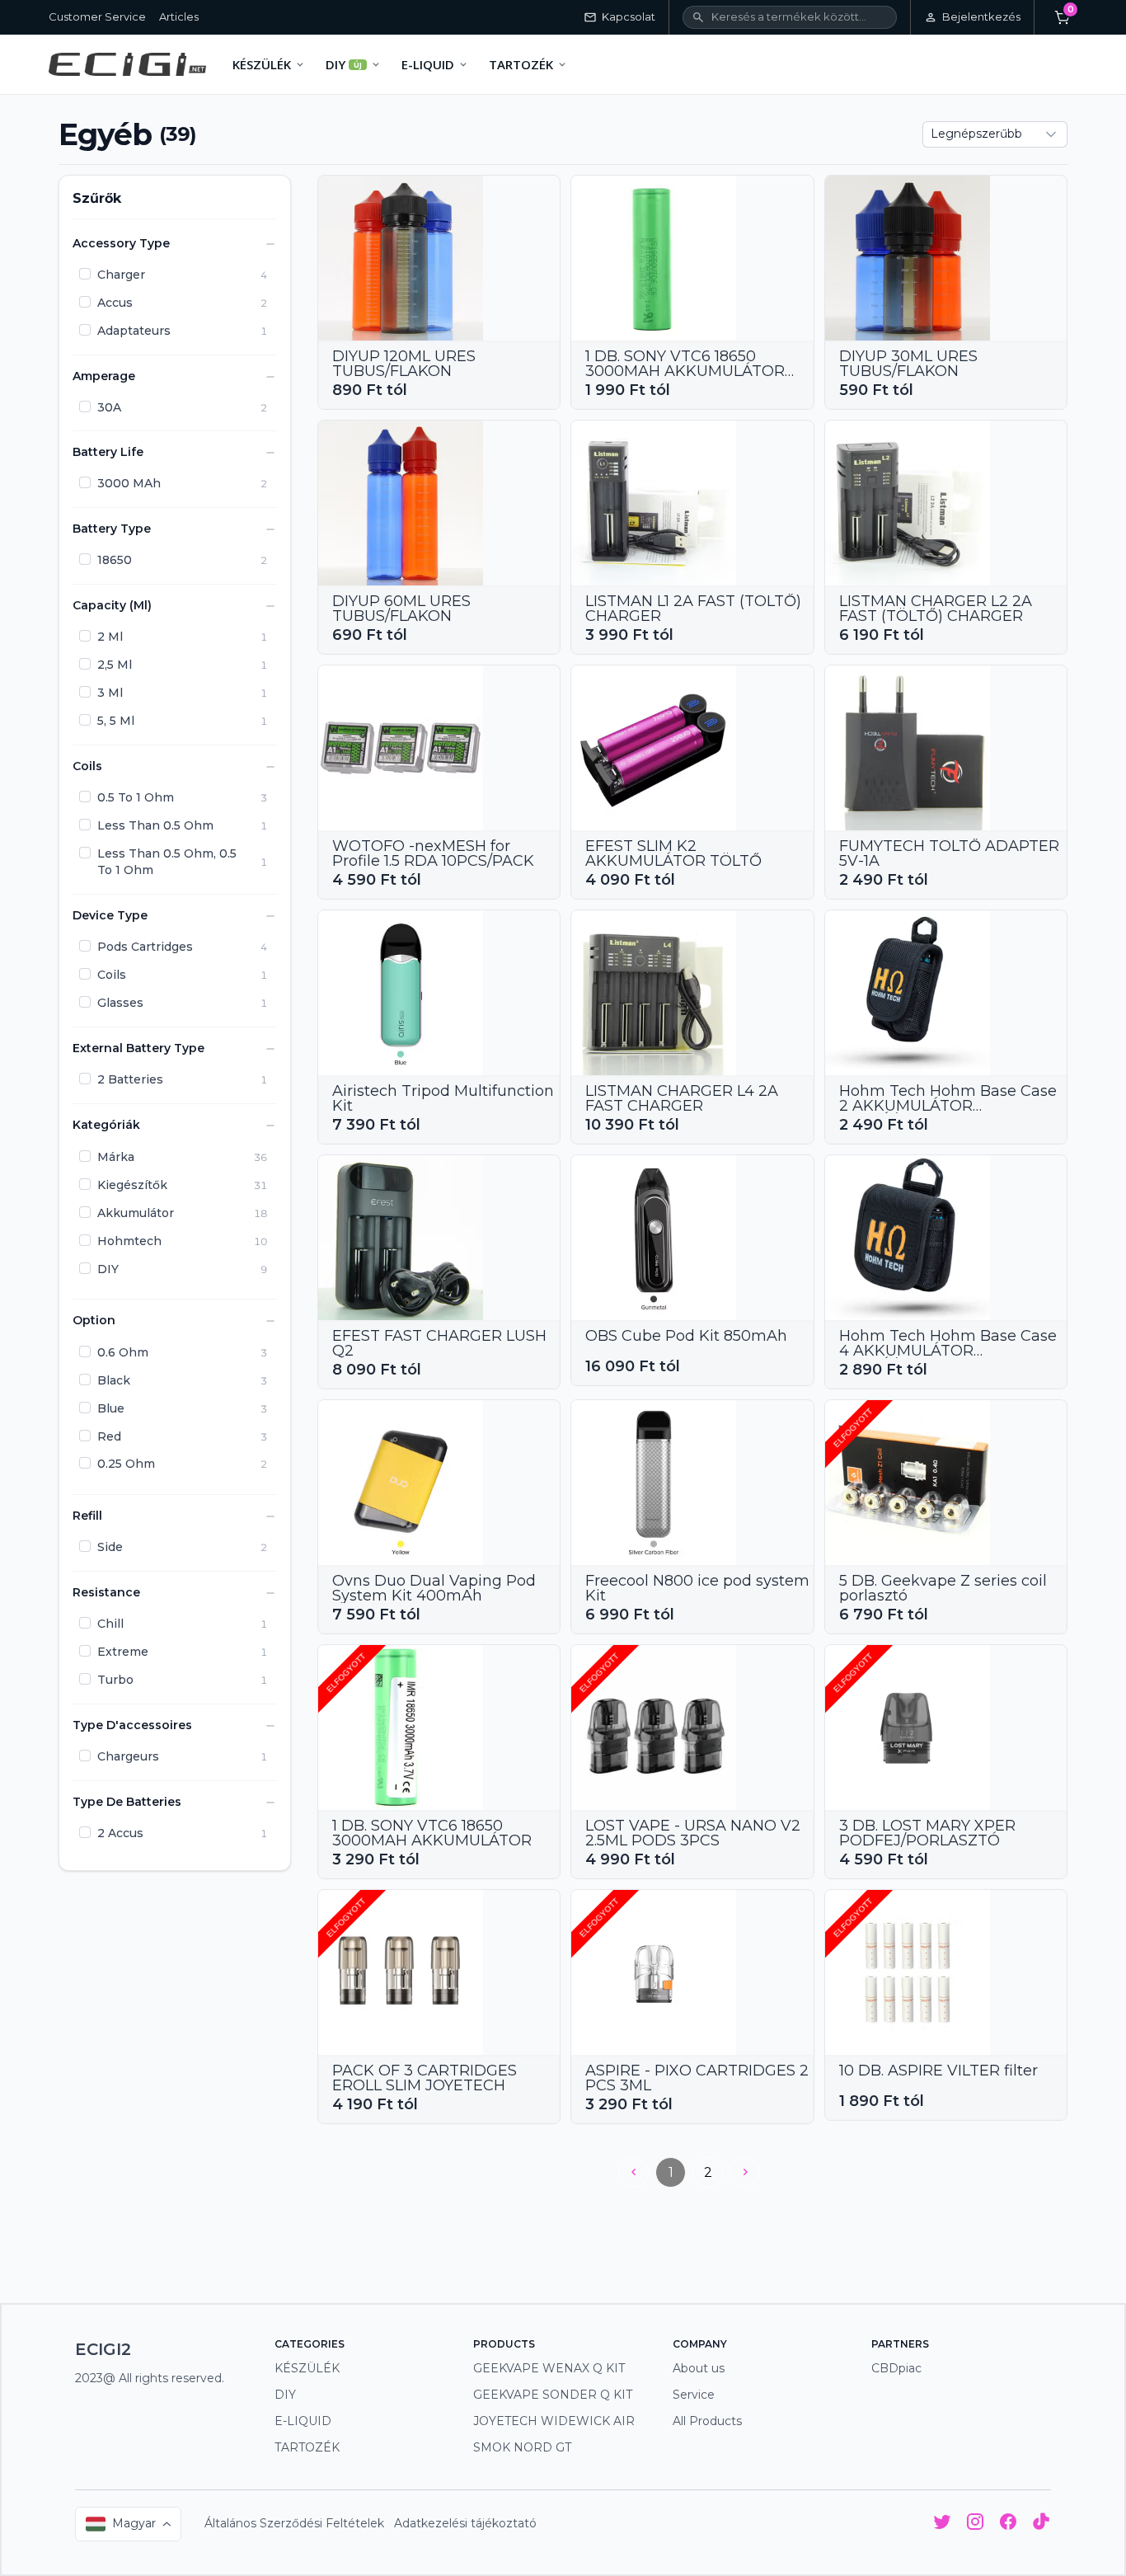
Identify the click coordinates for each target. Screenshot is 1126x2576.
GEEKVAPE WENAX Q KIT (549, 2368)
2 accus (120, 1833)
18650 (115, 561)
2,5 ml (115, 665)
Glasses (120, 1004)
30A (109, 407)
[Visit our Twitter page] (942, 2524)
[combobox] (995, 134)
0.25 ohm (126, 1464)
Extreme (123, 1652)
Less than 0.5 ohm (155, 826)
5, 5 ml (116, 722)
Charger (121, 275)
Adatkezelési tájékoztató (465, 2523)
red (109, 1436)
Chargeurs (128, 1756)
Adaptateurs (134, 331)
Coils (112, 975)
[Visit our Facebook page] (1008, 2524)
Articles (179, 16)
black (114, 1380)
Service (694, 2395)
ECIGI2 (103, 2349)
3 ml (110, 693)
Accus (115, 303)
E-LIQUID (303, 2421)
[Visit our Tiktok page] (1041, 2524)
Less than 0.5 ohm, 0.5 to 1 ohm (167, 863)
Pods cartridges (145, 947)
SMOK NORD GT (522, 2447)
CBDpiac (896, 2368)
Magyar (134, 2523)
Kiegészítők (132, 1185)
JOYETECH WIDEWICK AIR (554, 2421)
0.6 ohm (123, 1352)
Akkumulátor (136, 1213)
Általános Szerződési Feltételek (294, 2523)
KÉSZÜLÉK (307, 2368)
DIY (108, 1269)
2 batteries (130, 1080)
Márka (116, 1157)
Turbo (115, 1680)
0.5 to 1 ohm (136, 798)
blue (111, 1408)
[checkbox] (85, 274)
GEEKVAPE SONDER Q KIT (553, 2395)
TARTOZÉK (307, 2447)
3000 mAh (129, 484)
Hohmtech (129, 1241)
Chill (110, 1624)
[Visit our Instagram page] (975, 2524)
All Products (707, 2421)
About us (699, 2368)
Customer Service (97, 16)
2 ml (110, 637)
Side (110, 1548)
